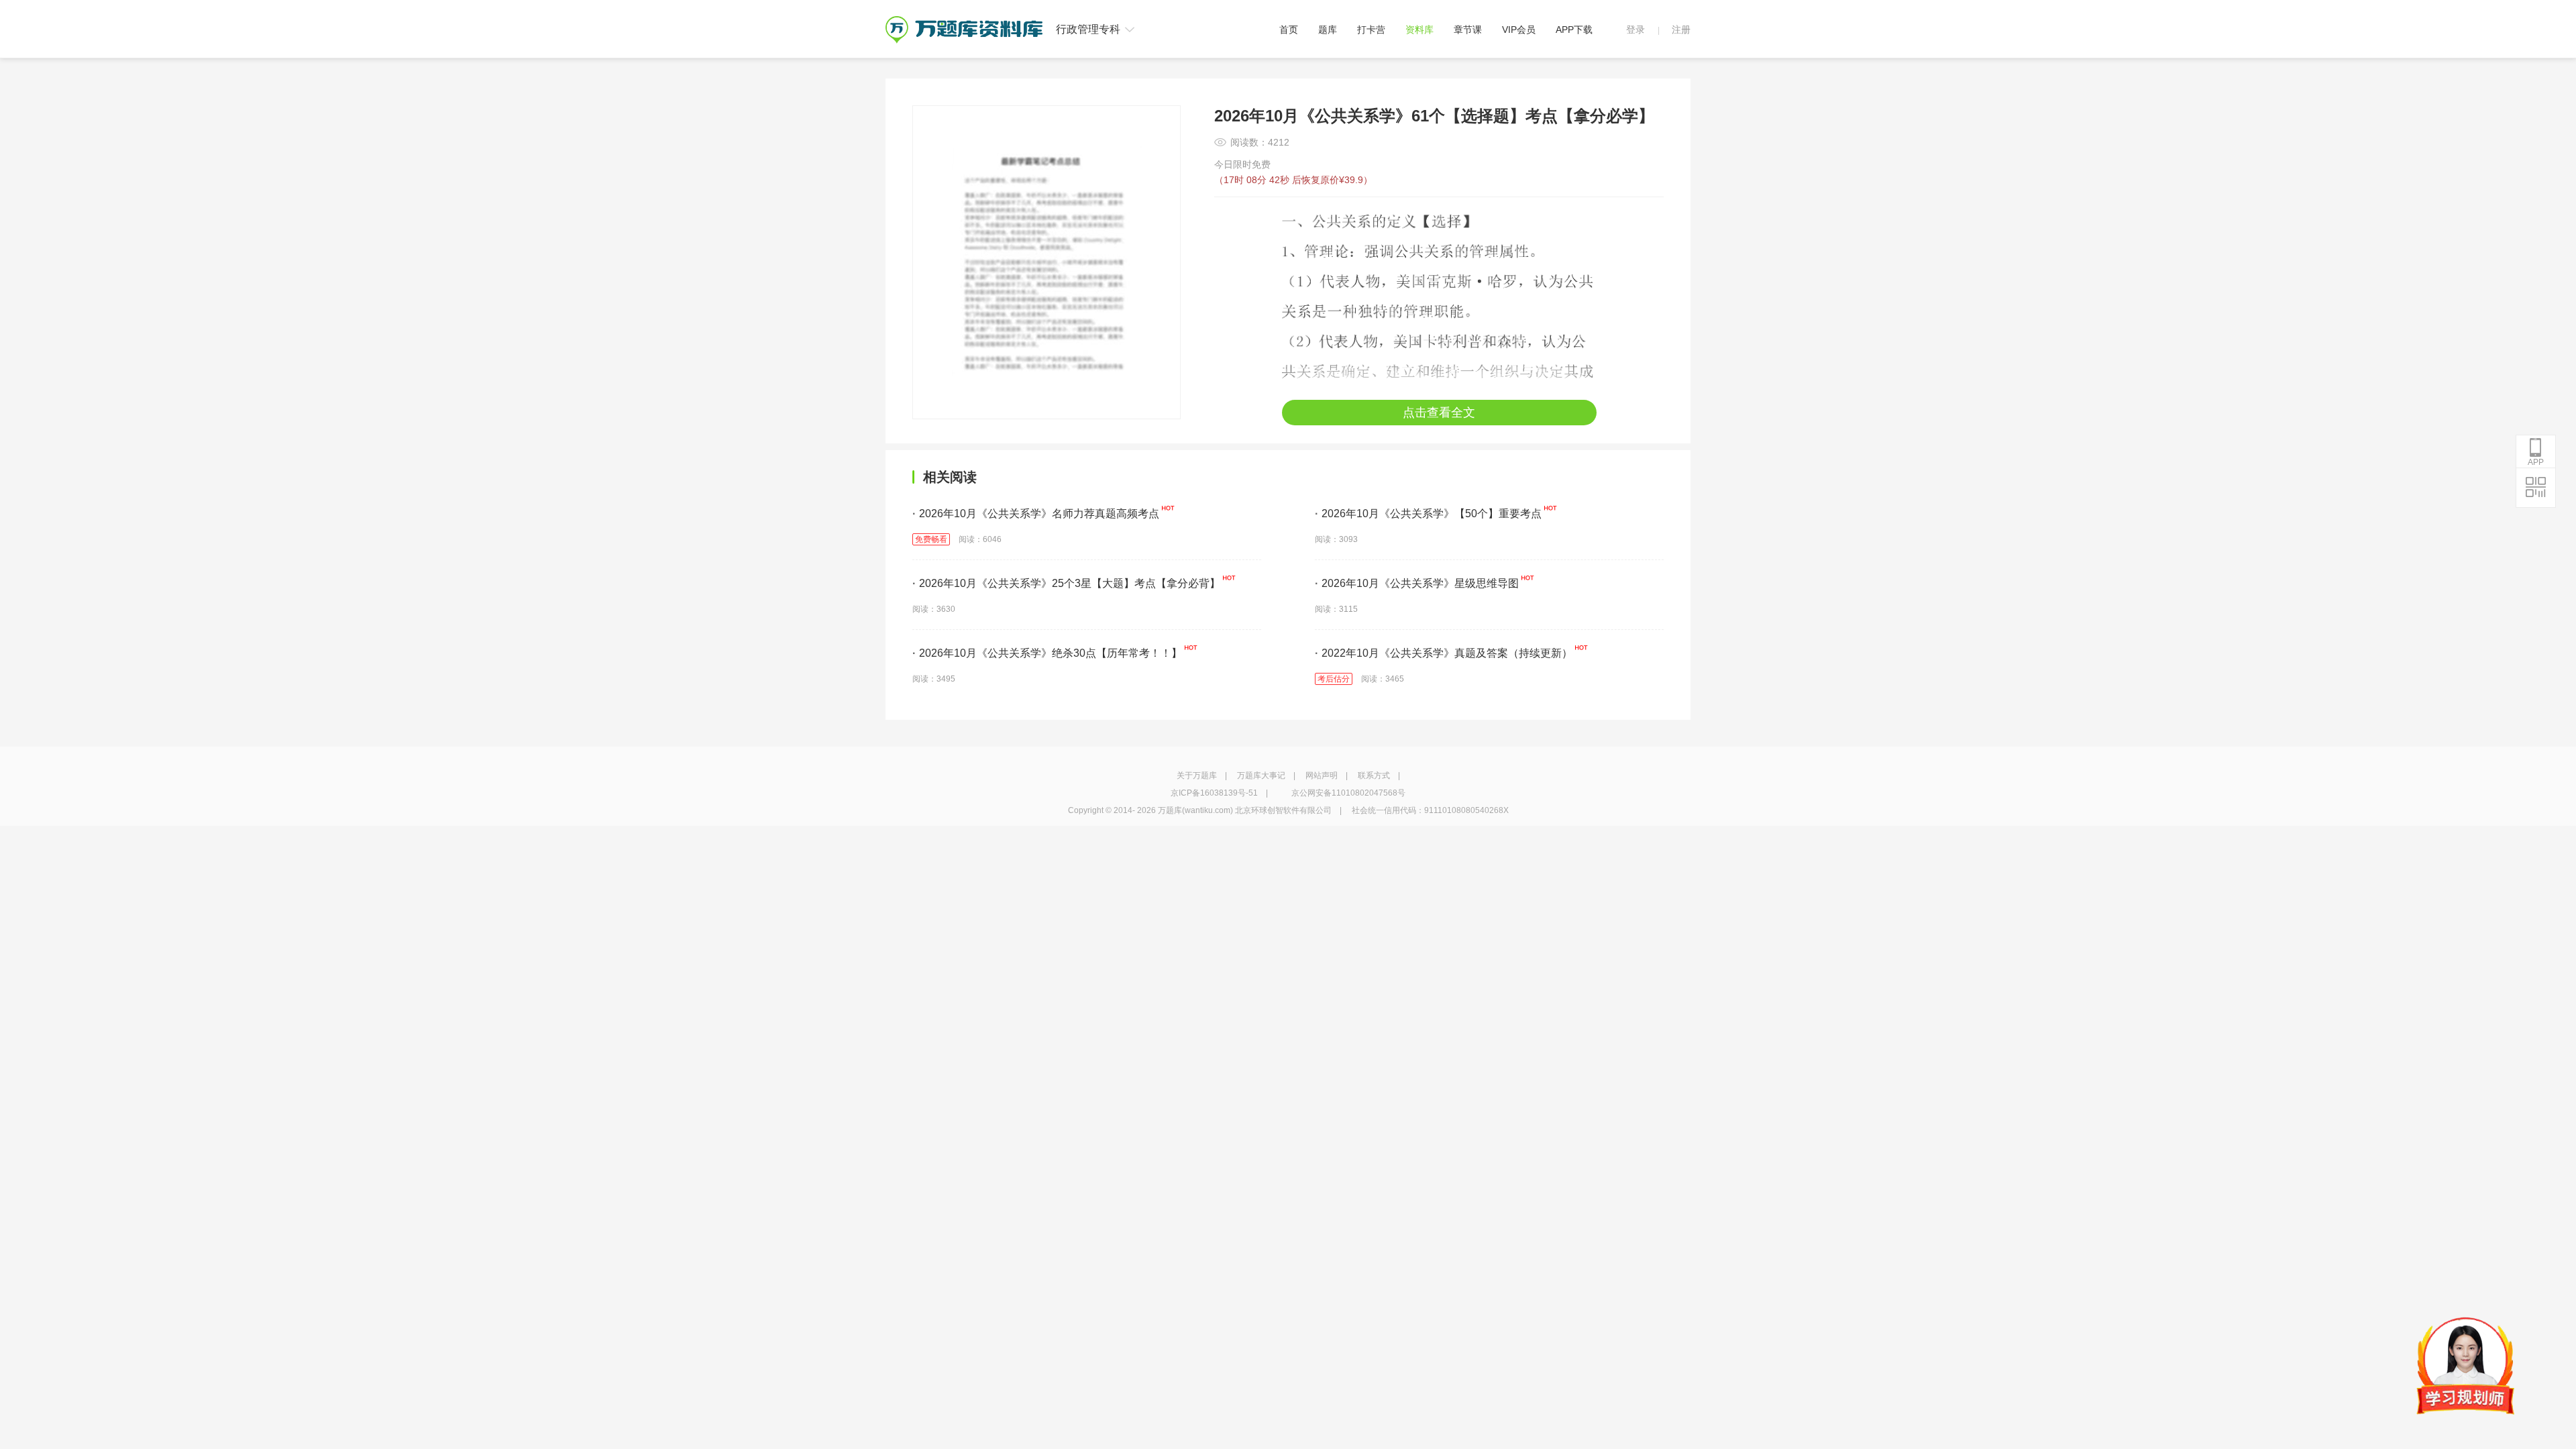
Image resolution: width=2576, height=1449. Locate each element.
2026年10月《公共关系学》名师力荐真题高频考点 (1036, 514)
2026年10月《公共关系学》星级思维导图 (1417, 583)
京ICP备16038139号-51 (1214, 793)
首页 (1289, 30)
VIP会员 (1519, 30)
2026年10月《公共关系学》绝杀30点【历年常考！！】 (1047, 653)
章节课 (1468, 30)
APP (2536, 462)
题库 (1328, 30)
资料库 (1419, 30)
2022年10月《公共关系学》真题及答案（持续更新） (1444, 653)
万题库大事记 (1261, 775)
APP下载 (1574, 30)
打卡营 (1371, 30)
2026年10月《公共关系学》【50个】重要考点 (1428, 514)
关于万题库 (1197, 775)
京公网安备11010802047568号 (1348, 793)
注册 (1681, 30)
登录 (1635, 30)
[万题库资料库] (964, 21)
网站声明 (1322, 775)
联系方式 (1374, 775)
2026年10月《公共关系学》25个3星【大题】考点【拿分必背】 (1066, 583)
